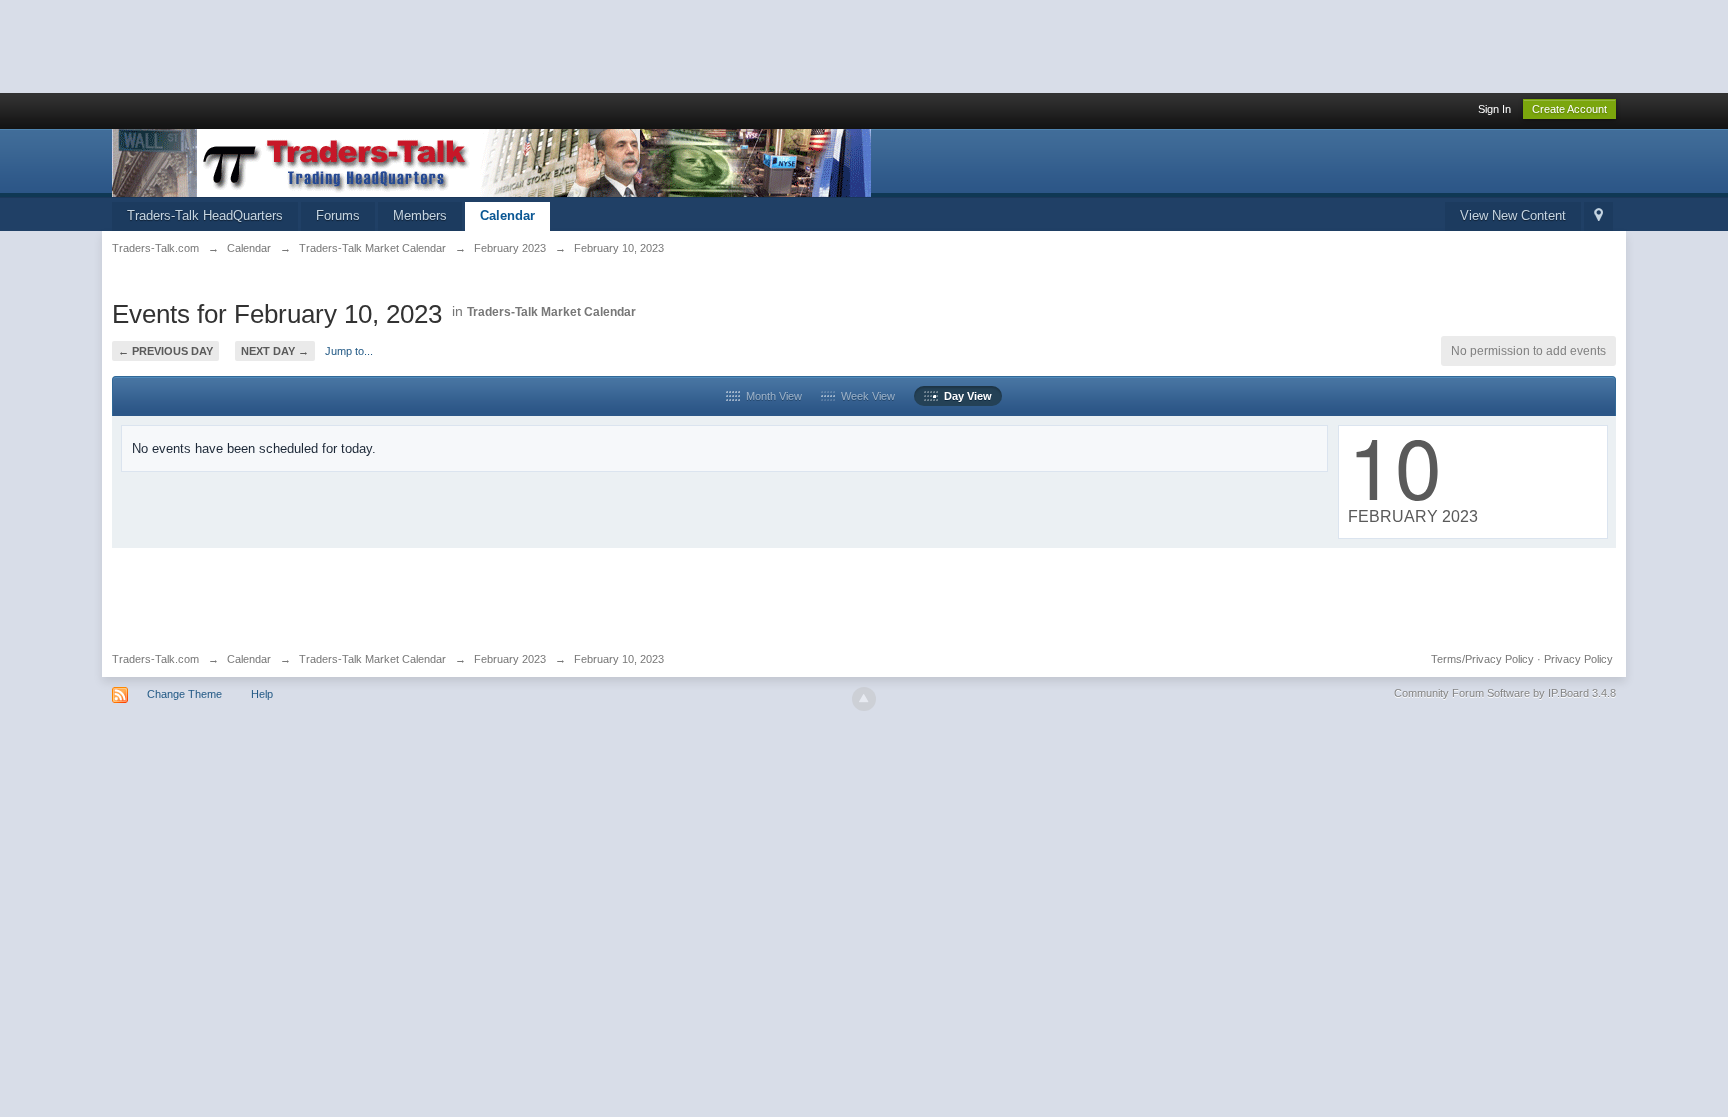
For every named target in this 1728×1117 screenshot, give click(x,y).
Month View (771, 396)
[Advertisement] (364, 45)
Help (262, 694)
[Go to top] (864, 699)
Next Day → (275, 351)
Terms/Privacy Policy (1482, 659)
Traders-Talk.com (155, 659)
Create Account (1569, 109)
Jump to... (349, 351)
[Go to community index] (491, 161)
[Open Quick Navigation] (1598, 216)
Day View (965, 396)
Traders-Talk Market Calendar (551, 312)
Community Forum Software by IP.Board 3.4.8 (1505, 693)
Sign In (1494, 109)
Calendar (507, 215)
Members (420, 215)
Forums (338, 215)
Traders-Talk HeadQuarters (205, 215)
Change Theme (184, 694)
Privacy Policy (1578, 659)
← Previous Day (165, 351)
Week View (865, 396)
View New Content (1513, 215)
